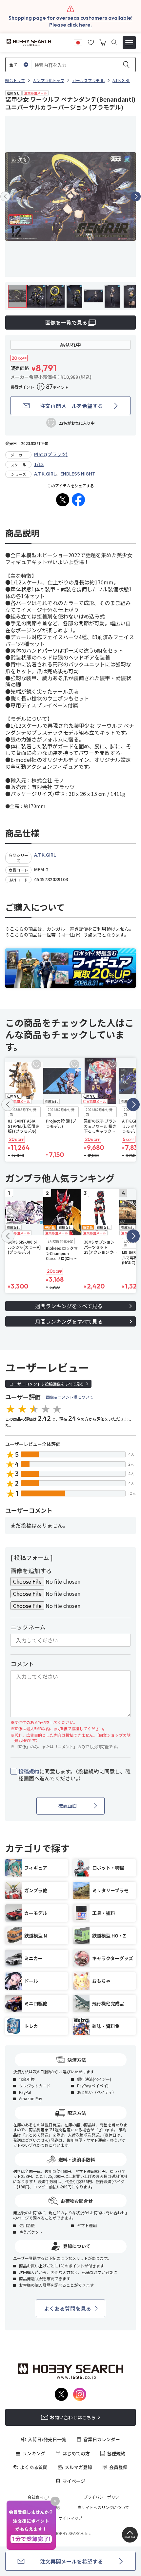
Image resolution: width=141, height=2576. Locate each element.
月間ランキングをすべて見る (69, 1321)
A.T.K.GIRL (45, 474)
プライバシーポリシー (103, 2497)
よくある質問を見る (68, 2308)
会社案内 (35, 2497)
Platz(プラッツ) (51, 454)
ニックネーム (28, 1627)
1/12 (39, 464)
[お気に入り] (91, 42)
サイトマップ (70, 2518)
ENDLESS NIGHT (78, 474)
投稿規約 (29, 1771)
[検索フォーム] (114, 42)
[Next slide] (136, 196)
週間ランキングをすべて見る (69, 1306)
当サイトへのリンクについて (103, 2507)
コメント (22, 1664)
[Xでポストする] (63, 500)
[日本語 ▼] (78, 42)
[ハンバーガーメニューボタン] (129, 43)
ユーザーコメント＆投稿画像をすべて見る (47, 1384)
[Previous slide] (5, 196)
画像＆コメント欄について (70, 1397)
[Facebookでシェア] (78, 500)
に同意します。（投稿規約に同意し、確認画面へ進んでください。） (74, 1775)
